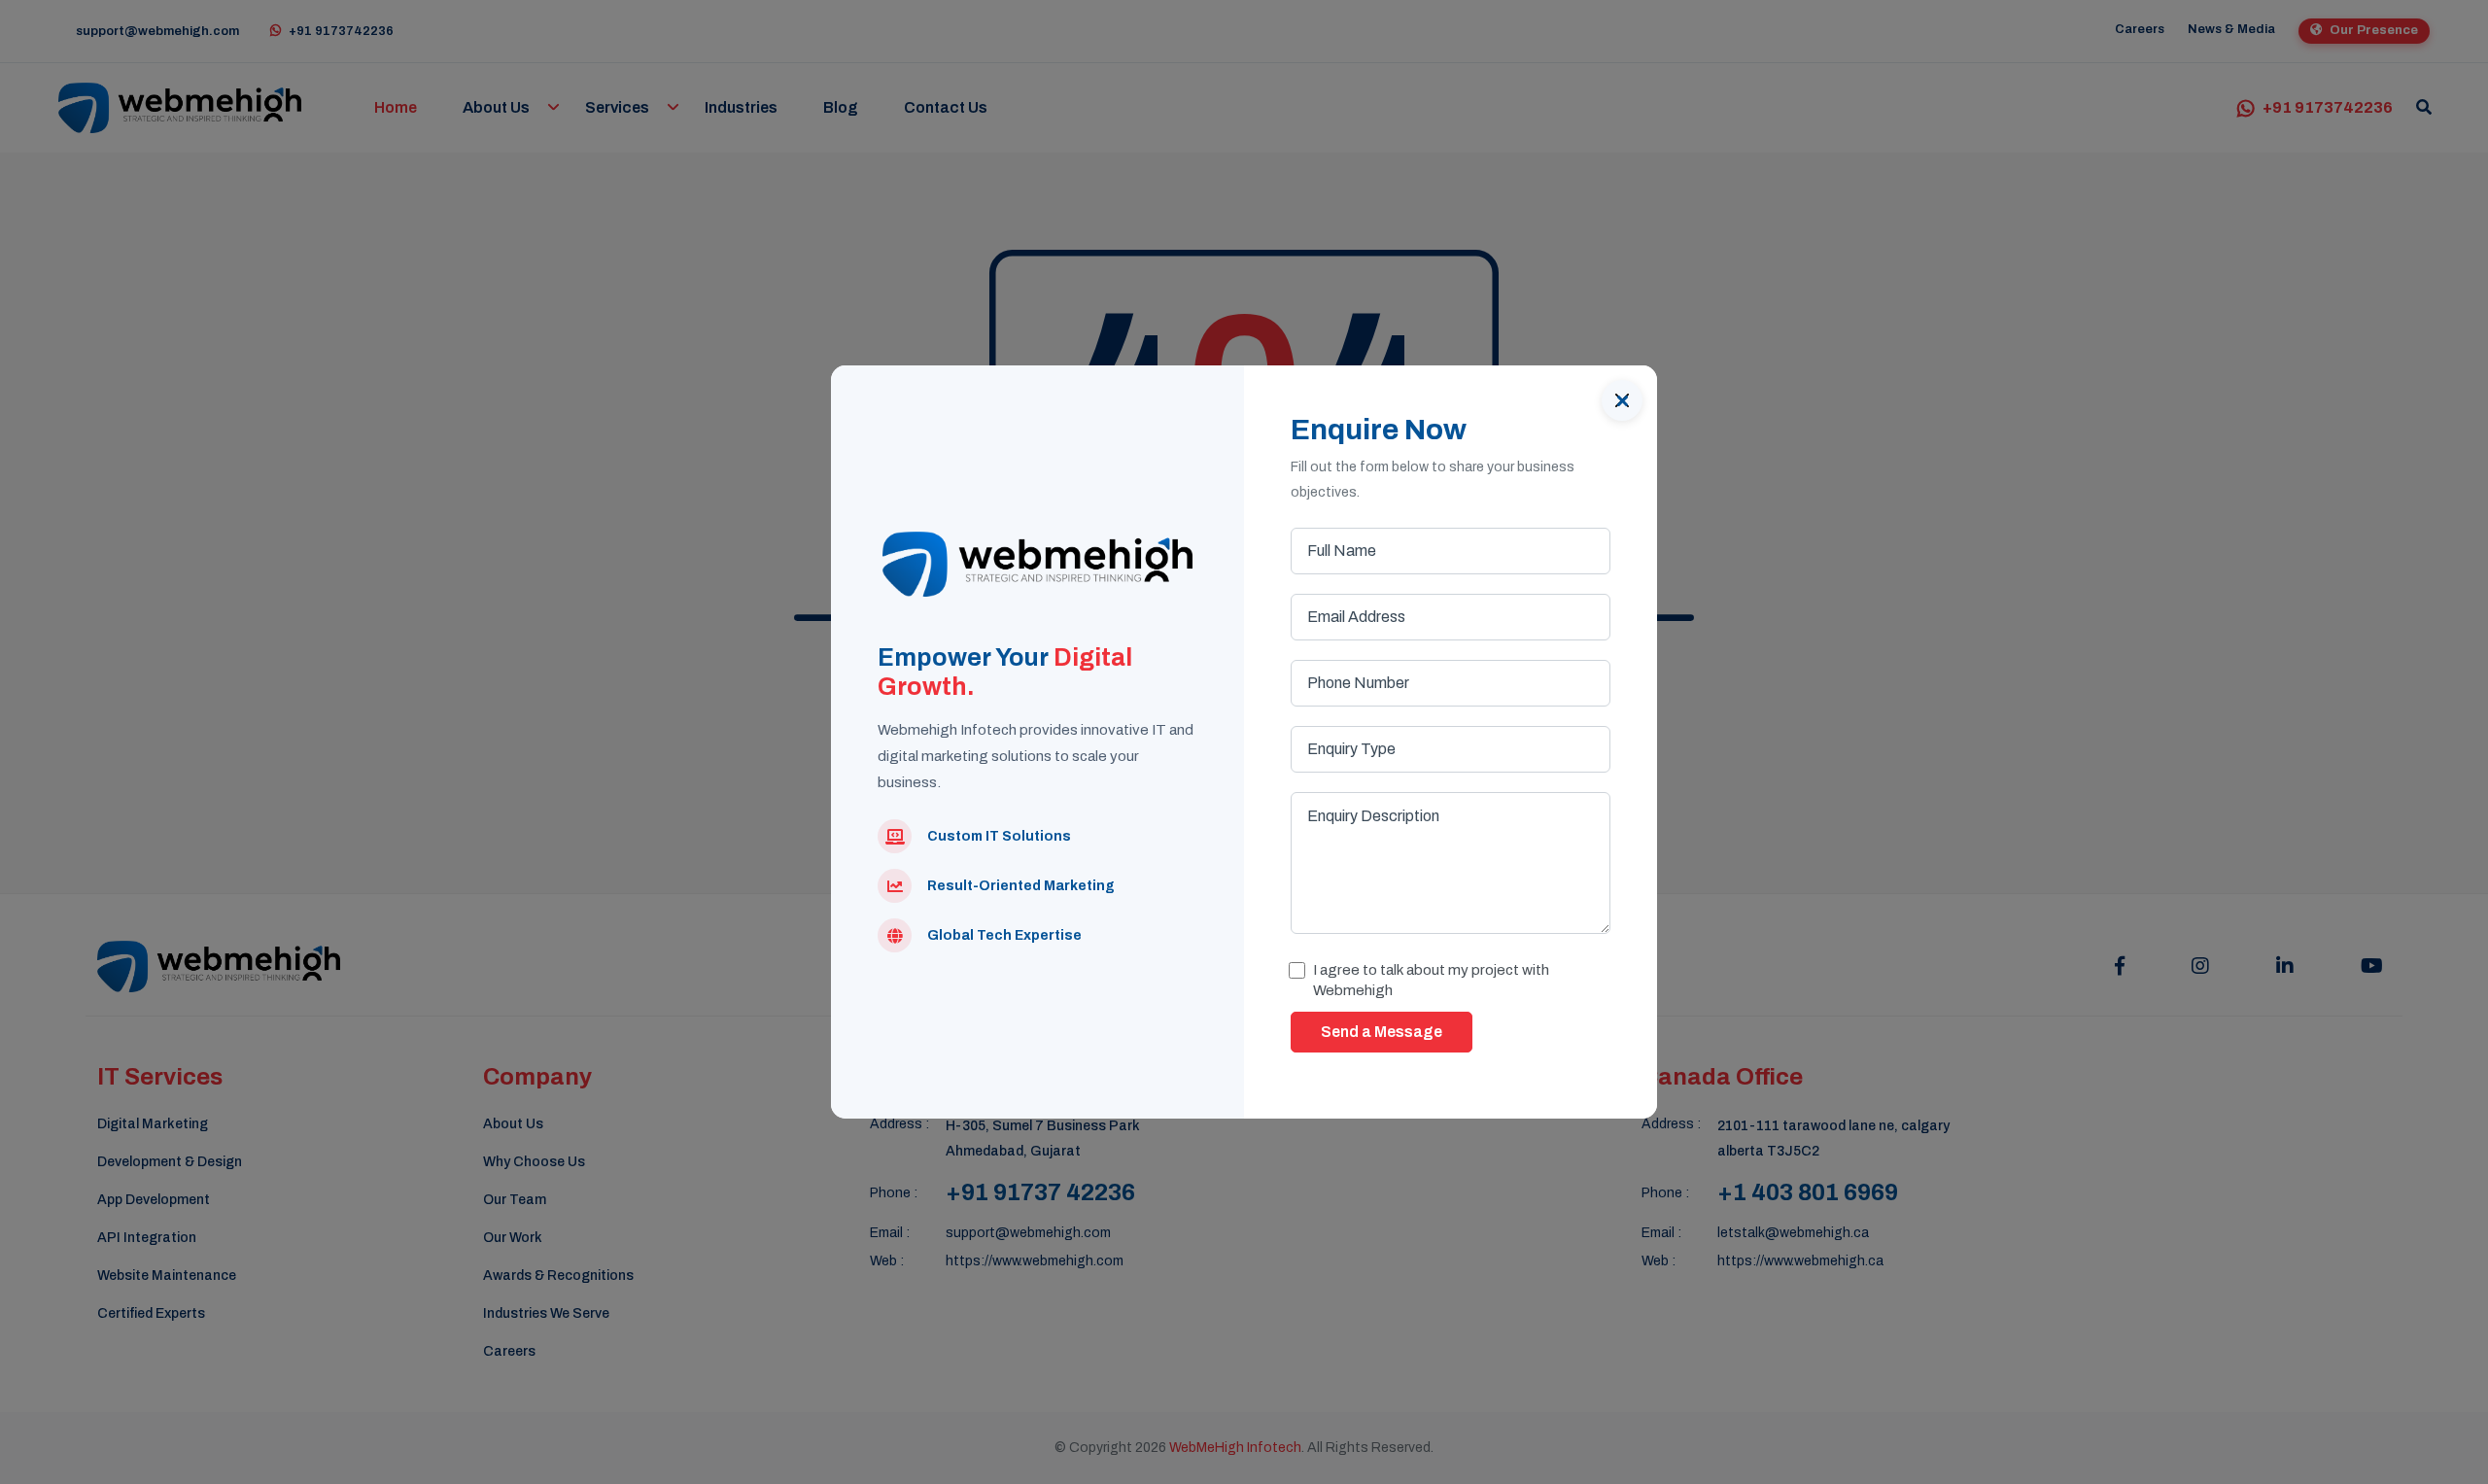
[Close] (1622, 400)
